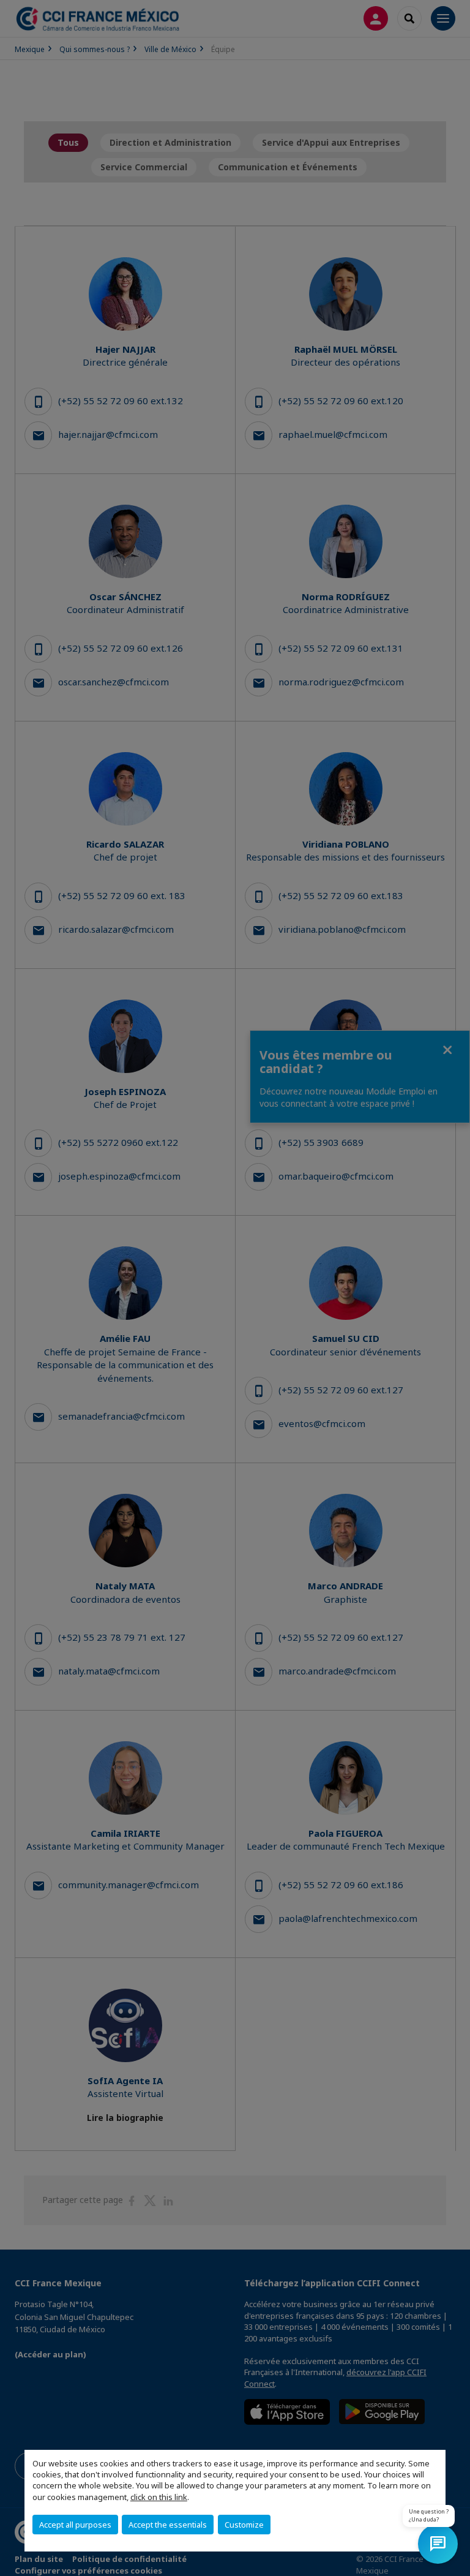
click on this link (159, 2497)
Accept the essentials (168, 2525)
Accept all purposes (75, 2525)
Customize (244, 2525)
